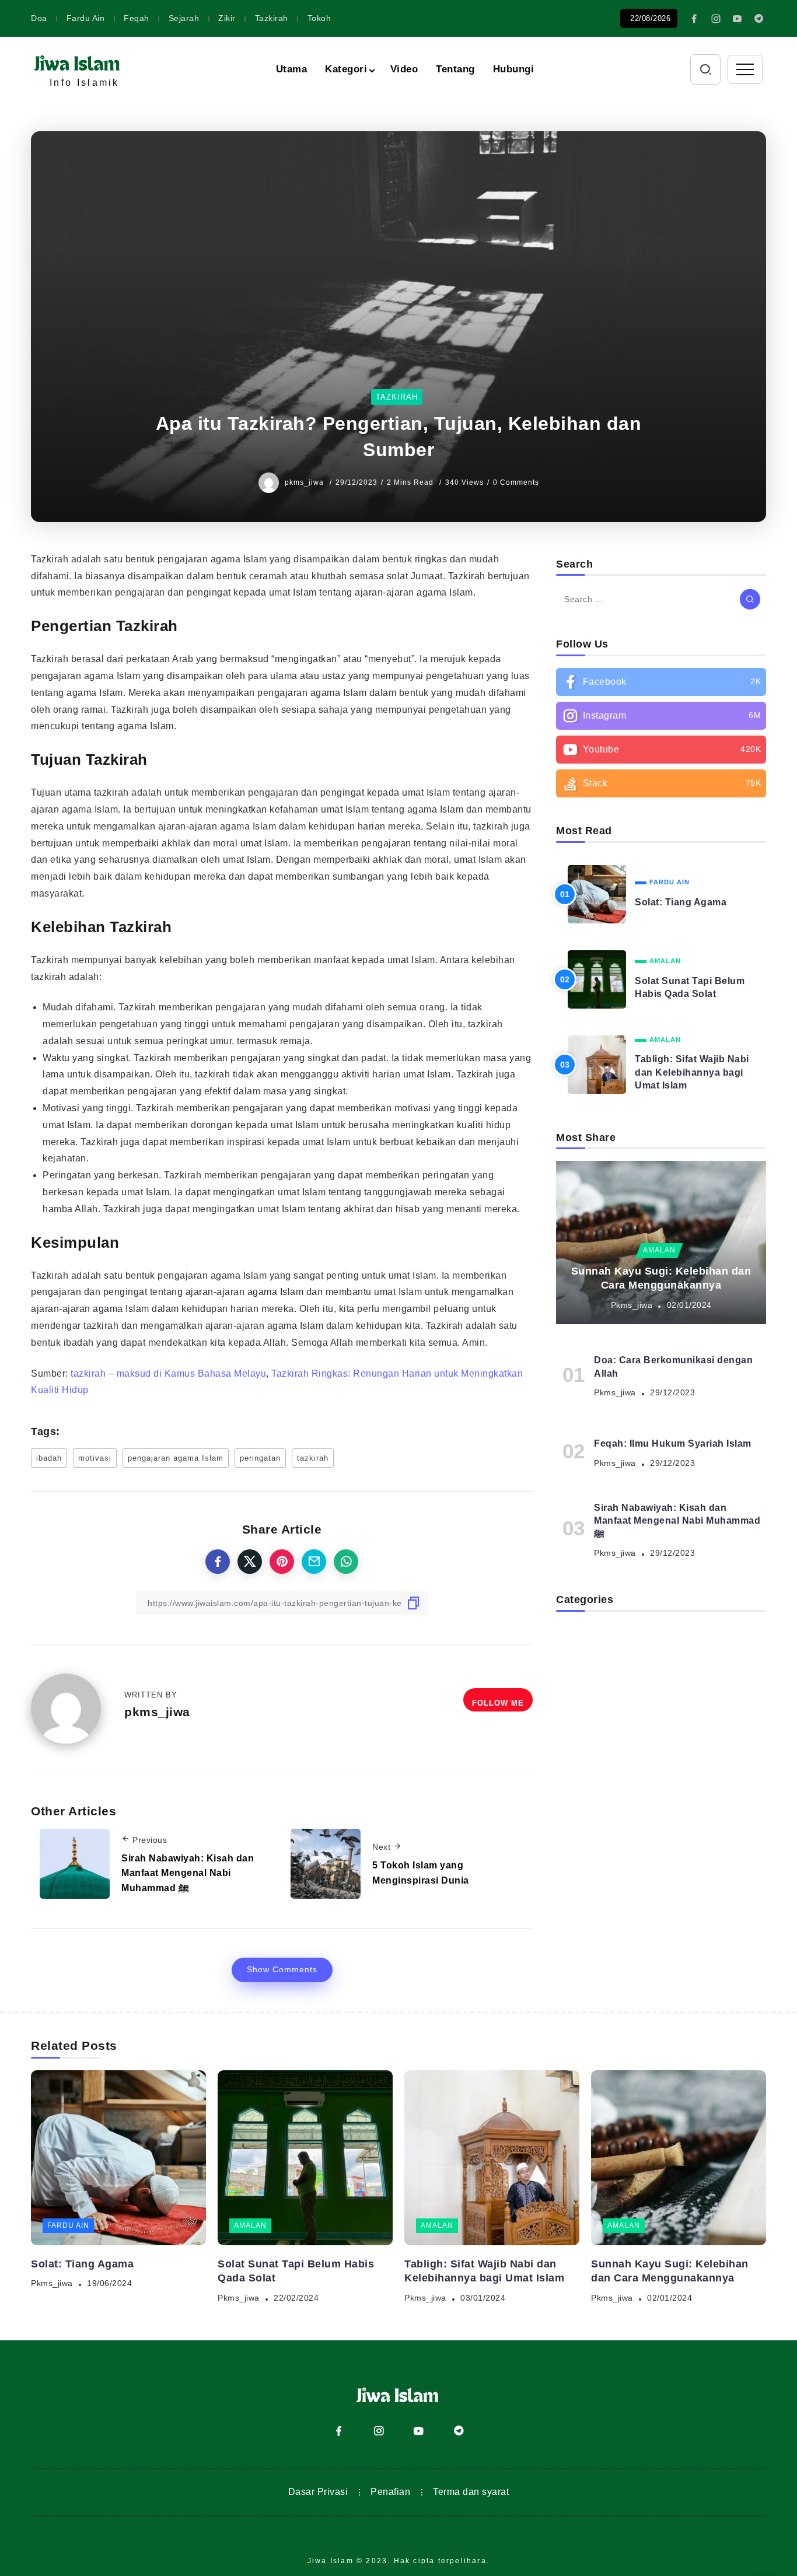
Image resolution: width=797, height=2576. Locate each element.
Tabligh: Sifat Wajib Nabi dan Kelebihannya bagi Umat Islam (692, 1072)
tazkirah (313, 1458)
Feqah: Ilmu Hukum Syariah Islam (673, 1443)
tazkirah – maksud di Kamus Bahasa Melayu (168, 1373)
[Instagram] (716, 19)
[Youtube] (737, 19)
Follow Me (498, 1703)
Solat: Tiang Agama (681, 902)
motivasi (95, 1458)
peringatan (260, 1458)
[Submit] (750, 599)
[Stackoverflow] (661, 783)
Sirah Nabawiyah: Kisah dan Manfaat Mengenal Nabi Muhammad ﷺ (188, 1873)
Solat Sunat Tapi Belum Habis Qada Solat (690, 987)
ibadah (49, 1458)
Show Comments (282, 1969)
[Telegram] (759, 19)
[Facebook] (695, 19)
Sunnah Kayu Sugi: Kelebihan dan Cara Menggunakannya (661, 1278)
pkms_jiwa (305, 482)
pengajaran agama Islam (176, 1458)
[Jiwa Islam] (78, 62)
